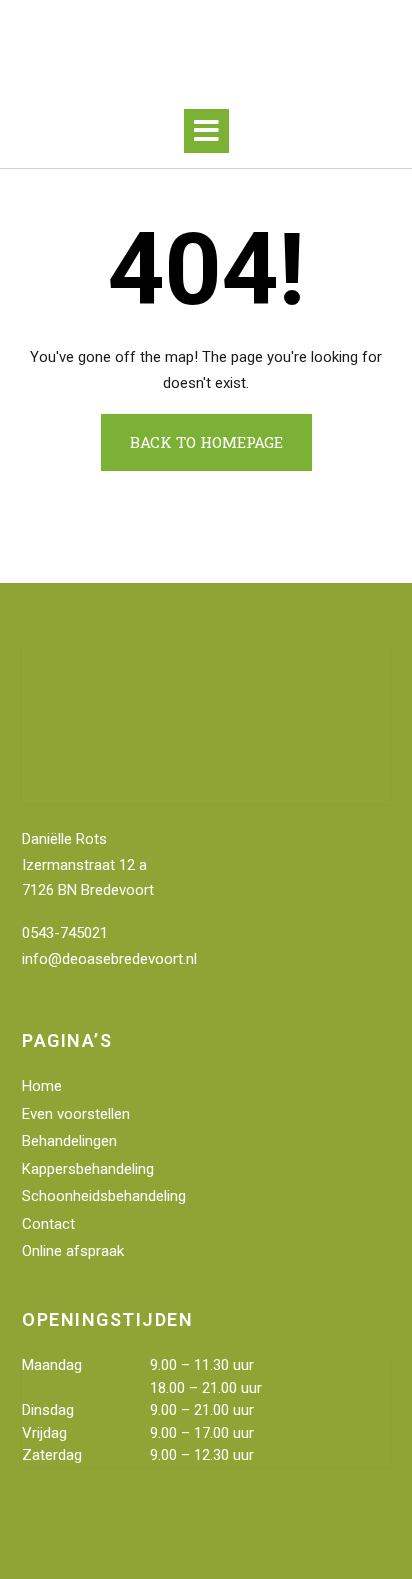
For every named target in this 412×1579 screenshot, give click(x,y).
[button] (206, 131)
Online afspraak (73, 1251)
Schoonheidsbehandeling (104, 1196)
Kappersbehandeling (88, 1169)
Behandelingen (69, 1141)
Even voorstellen (76, 1114)
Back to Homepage (206, 442)
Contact (48, 1224)
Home (42, 1086)
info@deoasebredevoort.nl (109, 959)
